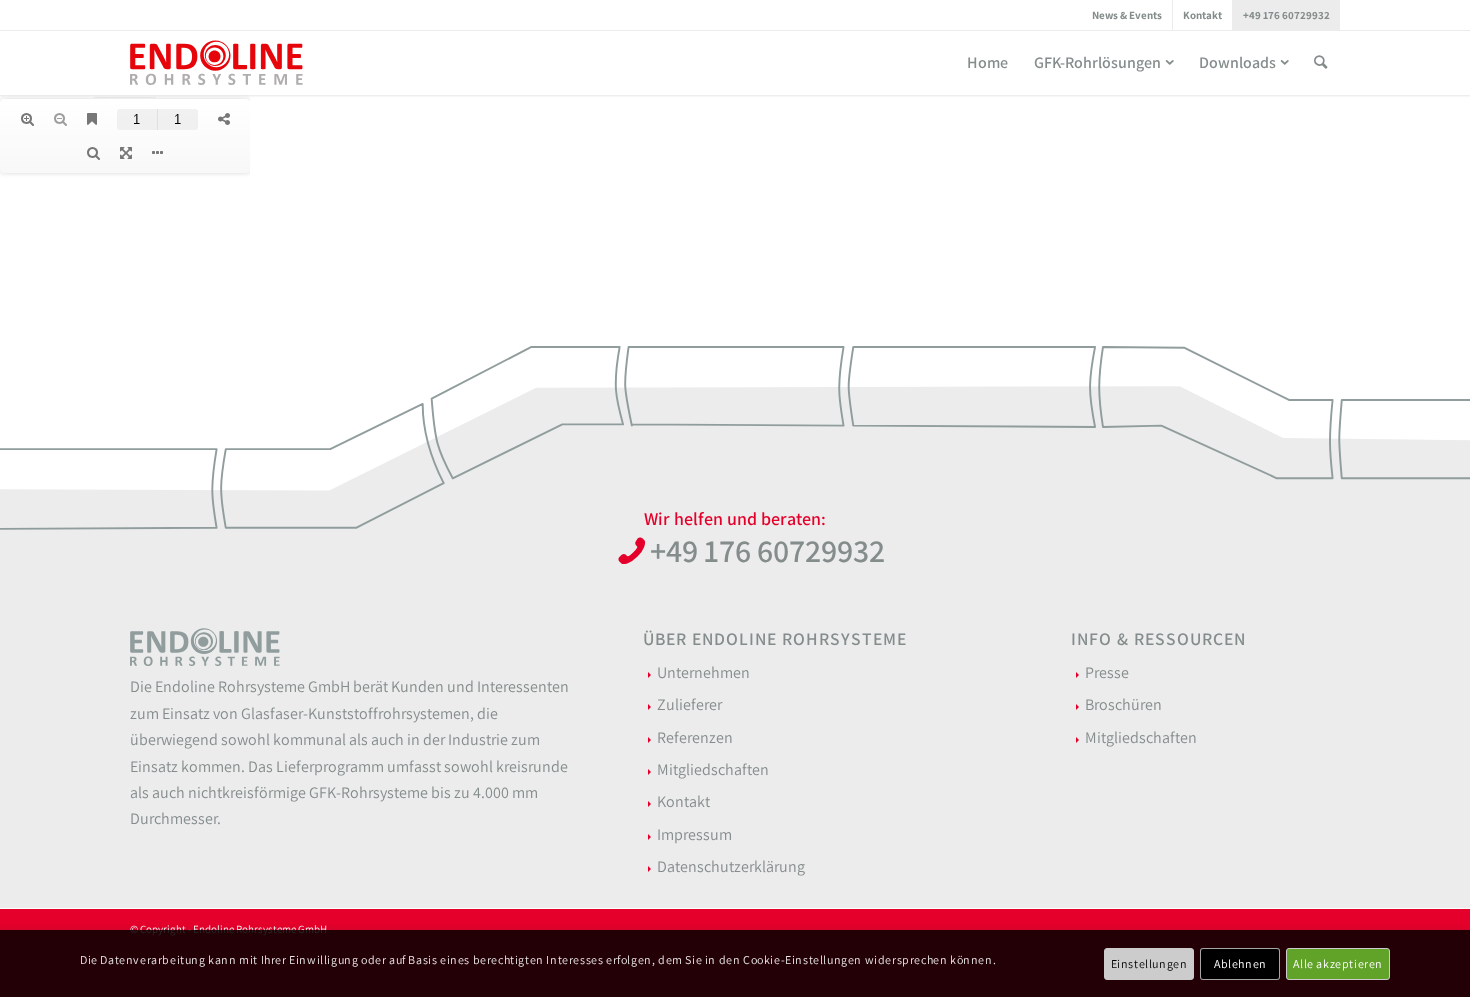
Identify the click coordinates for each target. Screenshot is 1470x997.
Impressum (694, 834)
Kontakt (1202, 15)
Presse (1107, 672)
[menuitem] (1127, 15)
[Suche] (1320, 62)
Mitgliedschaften (713, 769)
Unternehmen (703, 672)
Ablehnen (1240, 962)
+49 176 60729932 (1286, 15)
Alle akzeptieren (1338, 962)
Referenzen (695, 737)
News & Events (1127, 15)
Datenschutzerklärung (731, 866)
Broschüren (1123, 704)
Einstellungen (1149, 962)
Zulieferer (689, 704)
